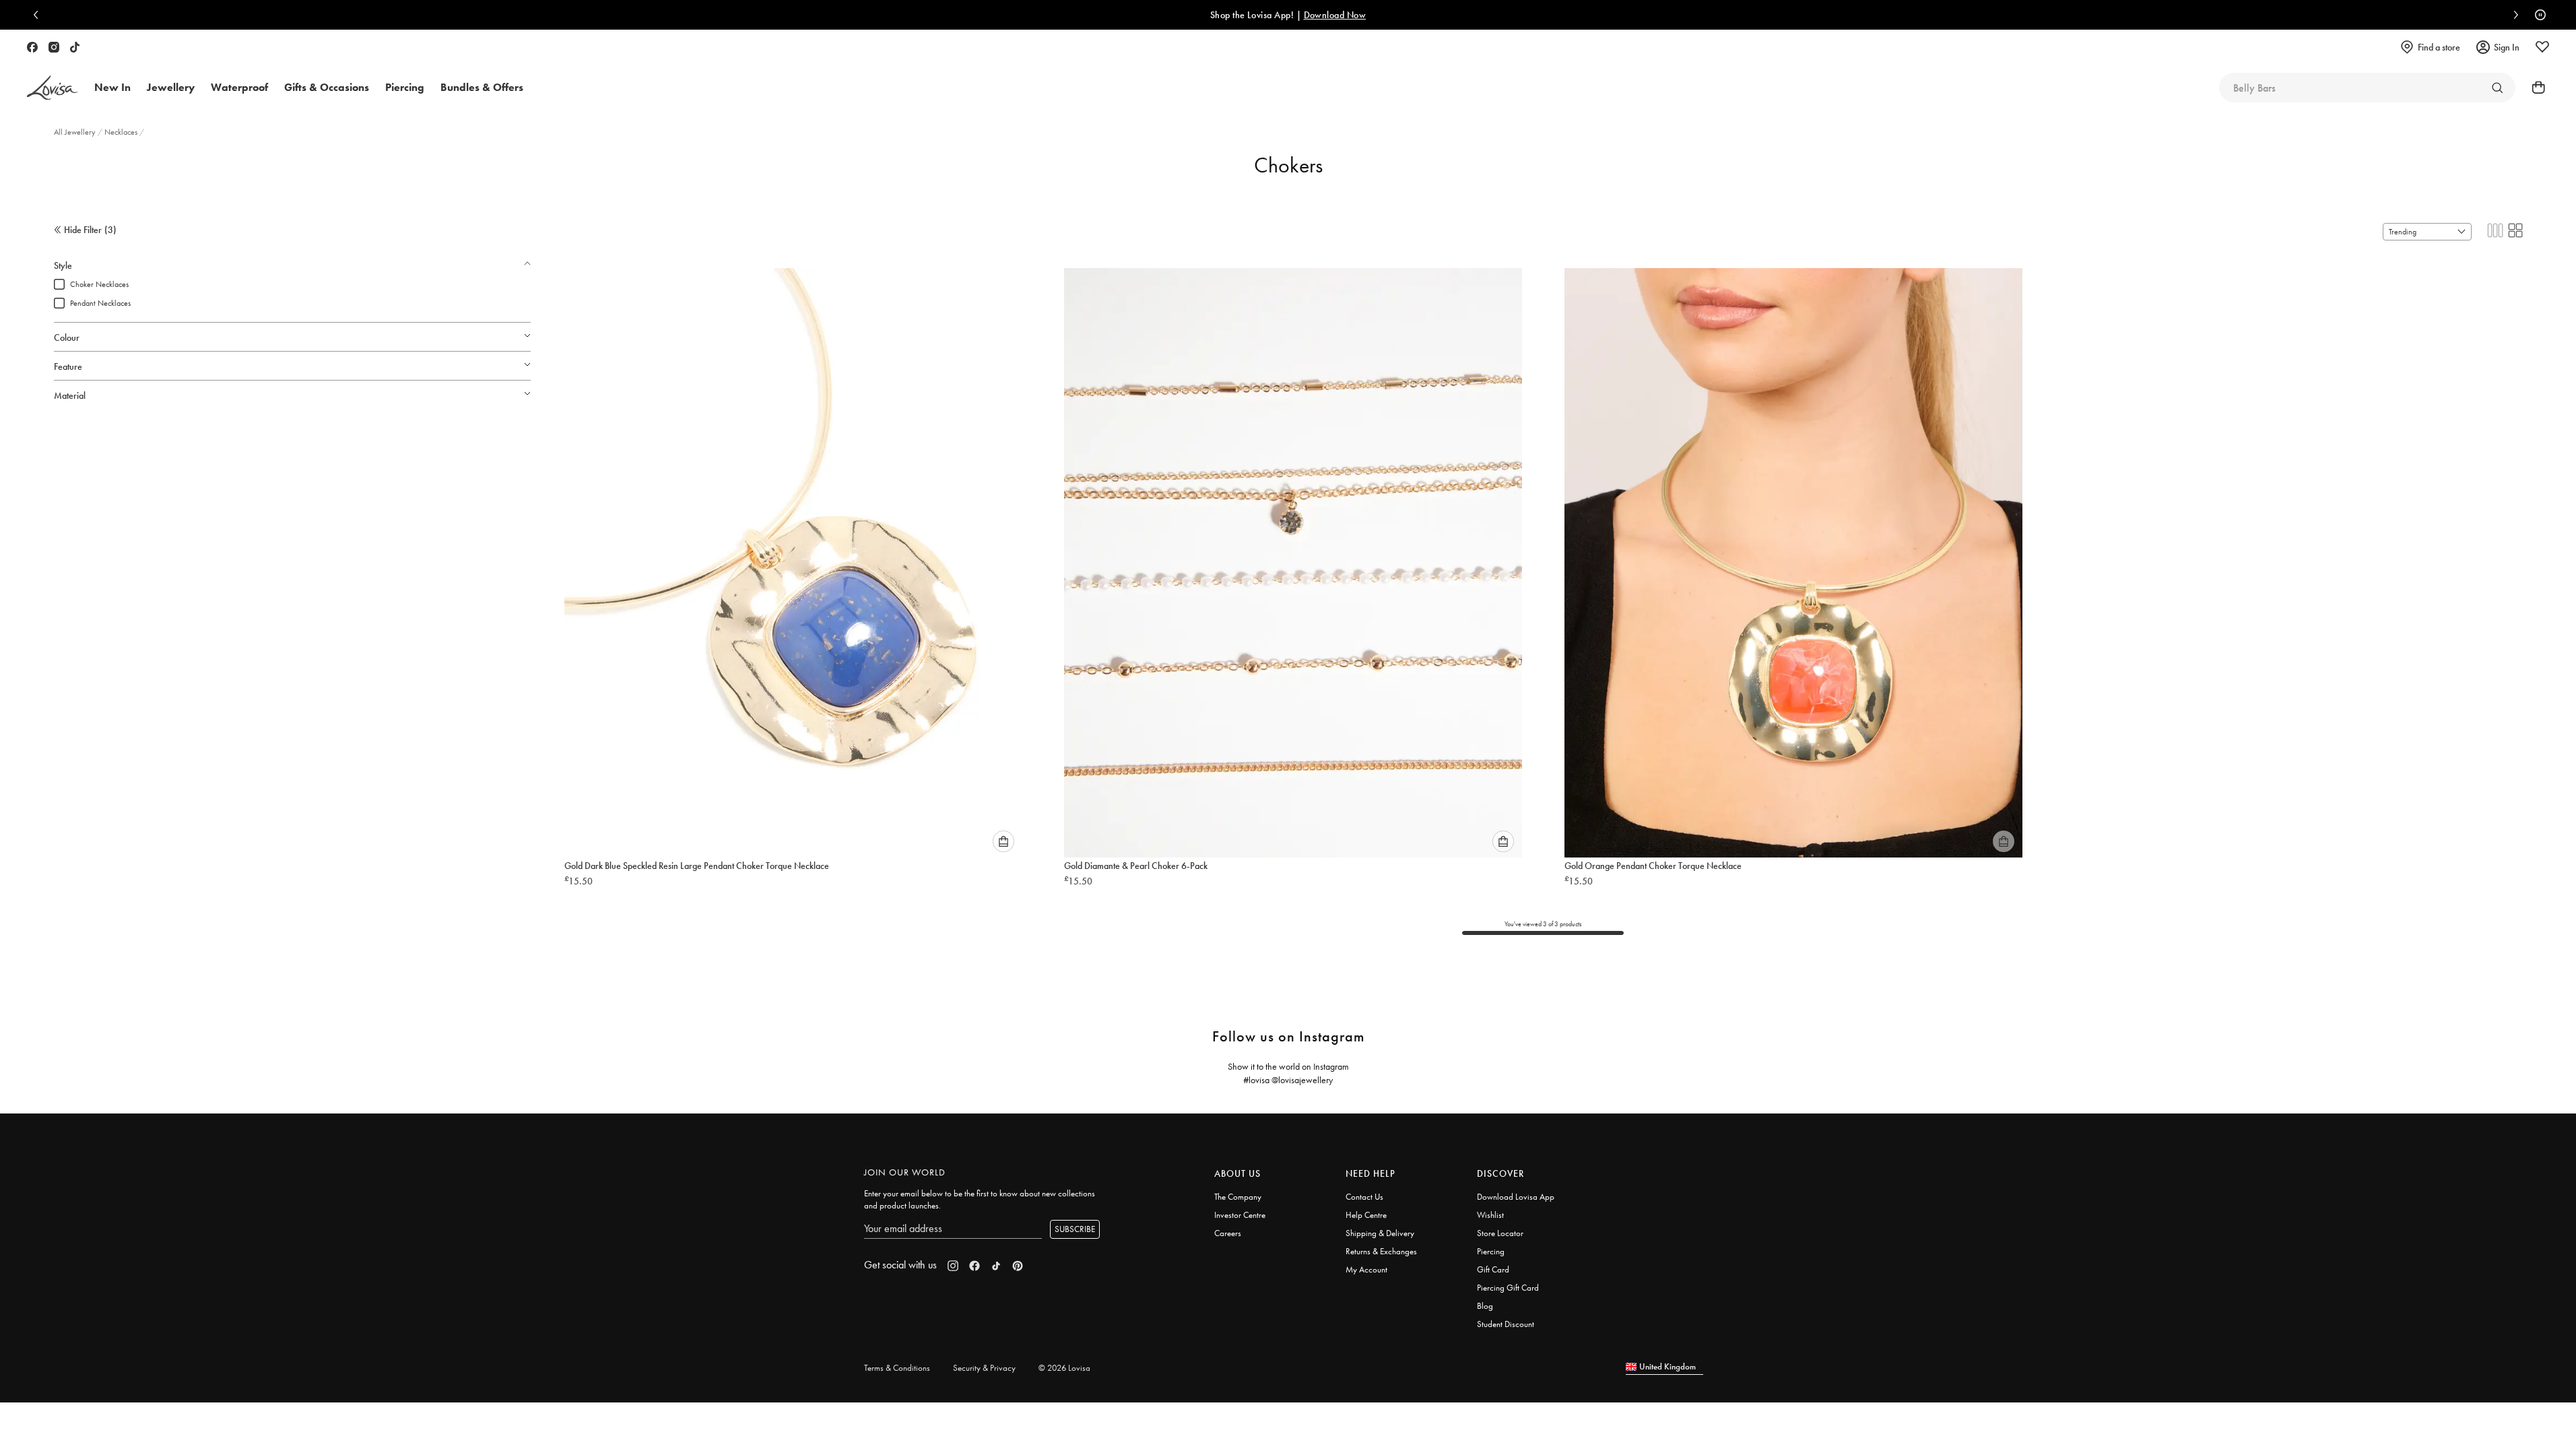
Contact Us (1364, 1197)
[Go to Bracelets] (2497, 88)
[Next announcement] (2513, 15)
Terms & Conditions (897, 1368)
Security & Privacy (984, 1368)
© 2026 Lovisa (1064, 1368)
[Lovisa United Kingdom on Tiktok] (75, 47)
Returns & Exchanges (1381, 1251)
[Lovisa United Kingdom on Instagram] (54, 47)
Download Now (1126, 15)
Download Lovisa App (1516, 1197)
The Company (1238, 1197)
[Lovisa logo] (53, 88)
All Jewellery (76, 132)
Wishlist (1490, 1215)
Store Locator (1500, 1233)
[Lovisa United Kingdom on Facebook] (32, 47)
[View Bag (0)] (2534, 88)
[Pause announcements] (2537, 15)
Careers (1228, 1233)
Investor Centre (1240, 1215)
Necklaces (122, 132)
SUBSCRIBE (1075, 1229)
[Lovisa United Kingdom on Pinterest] (1018, 1266)
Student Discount (1506, 1324)
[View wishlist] (2542, 47)
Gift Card (1493, 1269)
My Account (1366, 1269)
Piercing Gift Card (1508, 1288)
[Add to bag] (1003, 841)
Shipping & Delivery (1380, 1233)
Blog (1485, 1306)
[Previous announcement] (39, 15)
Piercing (1491, 1251)
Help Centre (1366, 1215)
